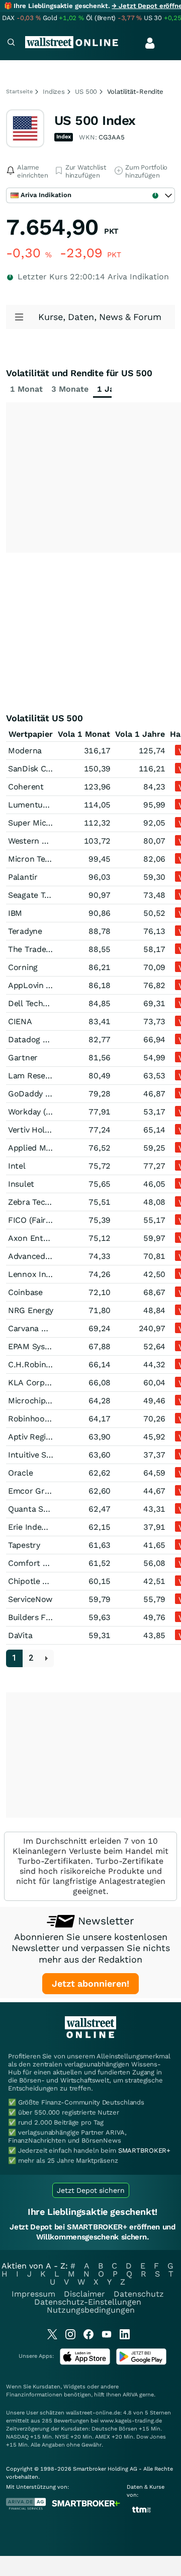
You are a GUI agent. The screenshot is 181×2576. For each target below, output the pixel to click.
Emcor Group (34, 1491)
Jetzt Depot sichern (91, 2190)
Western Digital (37, 841)
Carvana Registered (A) (51, 1328)
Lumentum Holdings (47, 805)
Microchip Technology (49, 1401)
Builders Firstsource (46, 1617)
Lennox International (48, 1274)
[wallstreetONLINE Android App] (141, 2363)
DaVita (20, 1635)
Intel (17, 1166)
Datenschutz (139, 2294)
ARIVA (130, 2395)
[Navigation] (11, 43)
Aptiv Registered (39, 1437)
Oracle (20, 1473)
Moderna (25, 751)
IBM (15, 913)
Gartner (23, 1058)
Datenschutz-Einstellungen (88, 2302)
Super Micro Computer (52, 823)
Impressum (33, 2294)
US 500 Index (95, 120)
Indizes (54, 92)
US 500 (86, 92)
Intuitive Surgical (40, 1455)
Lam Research (35, 1076)
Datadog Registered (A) (52, 1039)
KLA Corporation (40, 1383)
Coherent (26, 787)
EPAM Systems (36, 1346)
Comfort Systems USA (50, 1563)
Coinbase (25, 1292)
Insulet (21, 1184)
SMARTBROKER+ (144, 2150)
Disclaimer (84, 2294)
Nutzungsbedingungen (91, 2310)
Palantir (23, 877)
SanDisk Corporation (47, 769)
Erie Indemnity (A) (42, 1527)
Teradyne (25, 931)
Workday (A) (31, 1112)
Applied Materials (41, 1148)
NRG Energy (31, 1310)
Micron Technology (44, 859)
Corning (23, 967)
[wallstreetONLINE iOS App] (85, 2363)
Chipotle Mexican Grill (50, 1581)
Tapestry (24, 1545)
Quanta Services (39, 1509)
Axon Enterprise (39, 1238)
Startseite (19, 92)
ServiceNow (30, 1599)
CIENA (20, 1021)
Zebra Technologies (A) (51, 1202)
